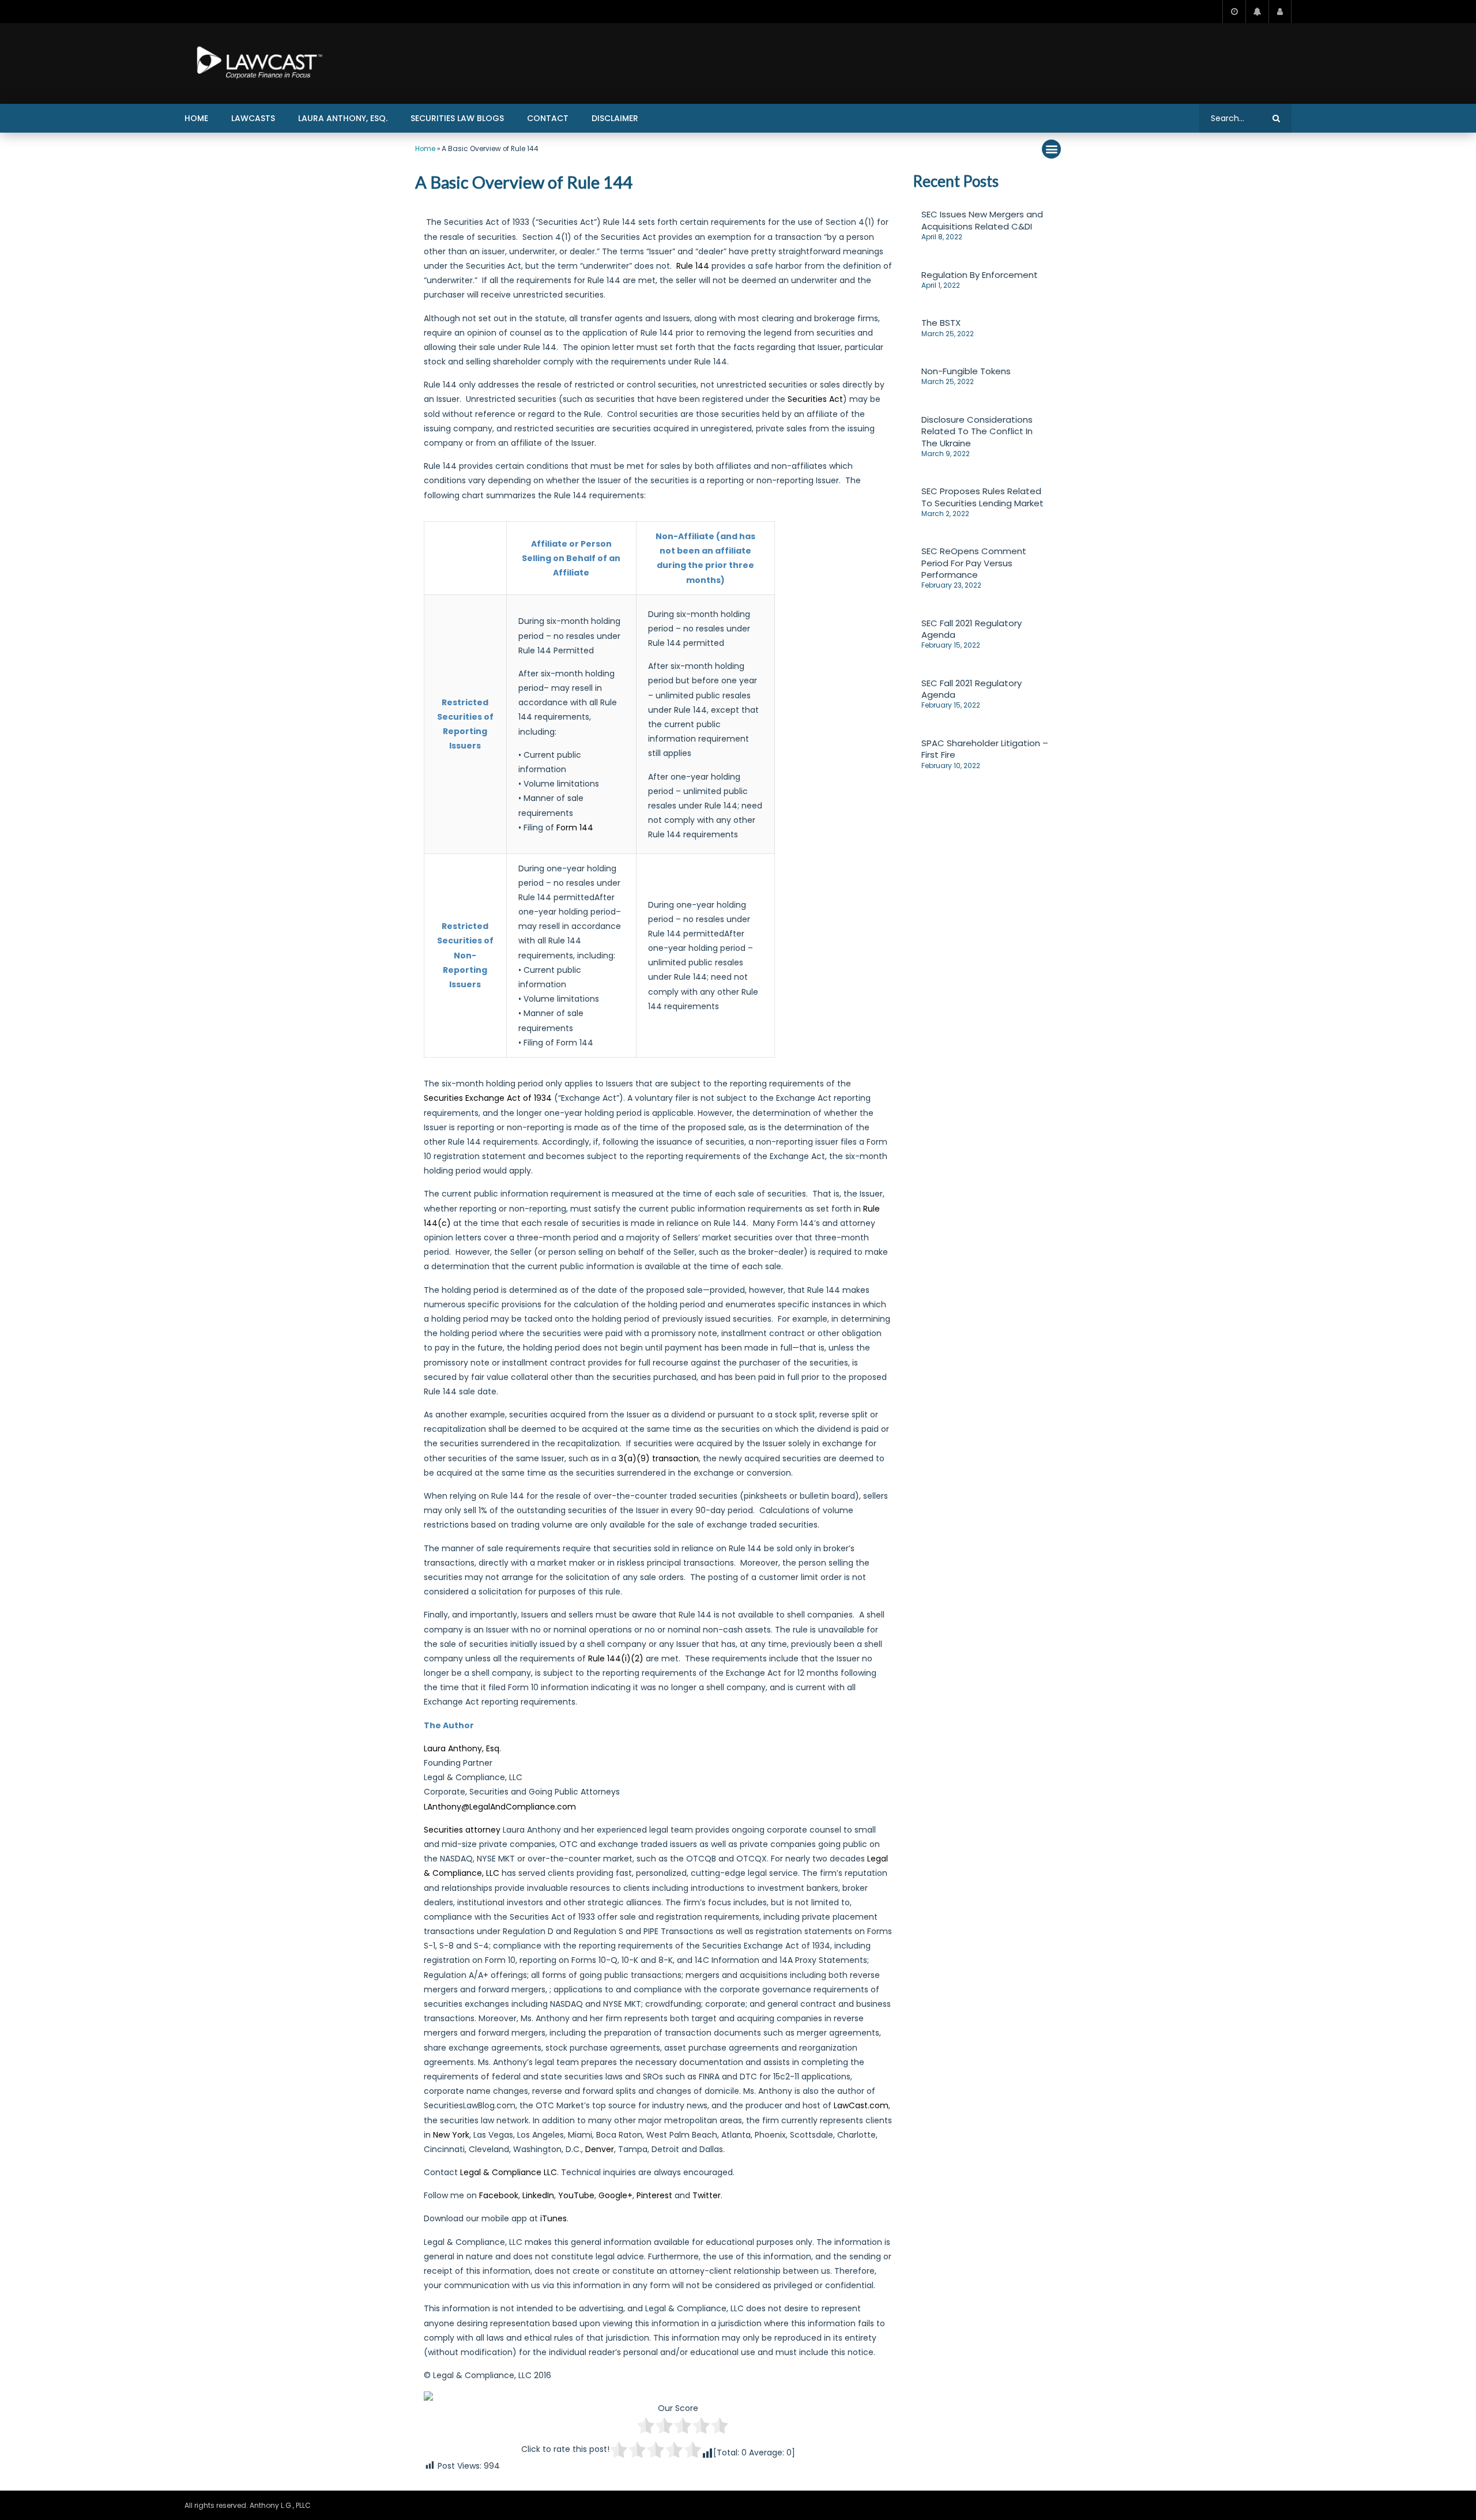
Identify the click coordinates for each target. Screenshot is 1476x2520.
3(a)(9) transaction (659, 1458)
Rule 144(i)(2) (616, 1658)
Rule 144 (693, 266)
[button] (1051, 149)
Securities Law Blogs (457, 118)
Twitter (707, 2195)
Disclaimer (615, 118)
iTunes (553, 2218)
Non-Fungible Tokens (966, 371)
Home (196, 118)
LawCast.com (861, 2105)
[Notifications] (1257, 12)
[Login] (1280, 12)
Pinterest (654, 2195)
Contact (548, 118)
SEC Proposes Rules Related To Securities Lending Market (982, 497)
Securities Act (815, 399)
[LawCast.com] (257, 63)
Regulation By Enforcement (980, 275)
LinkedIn (538, 2195)
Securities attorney (462, 1830)
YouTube (576, 2195)
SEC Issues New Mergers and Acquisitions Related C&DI (982, 220)
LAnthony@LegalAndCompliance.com (500, 1807)
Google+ (615, 2195)
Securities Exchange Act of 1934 (488, 1098)
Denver (600, 2149)
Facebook (499, 2195)
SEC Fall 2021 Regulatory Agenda (972, 629)
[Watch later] (1234, 12)
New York (451, 2135)
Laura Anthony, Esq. (343, 118)
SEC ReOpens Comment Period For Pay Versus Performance (974, 563)
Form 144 (575, 828)
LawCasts (253, 118)
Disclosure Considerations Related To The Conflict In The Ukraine (977, 431)
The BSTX (941, 323)
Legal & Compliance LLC (509, 2172)
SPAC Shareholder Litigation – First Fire (985, 749)
